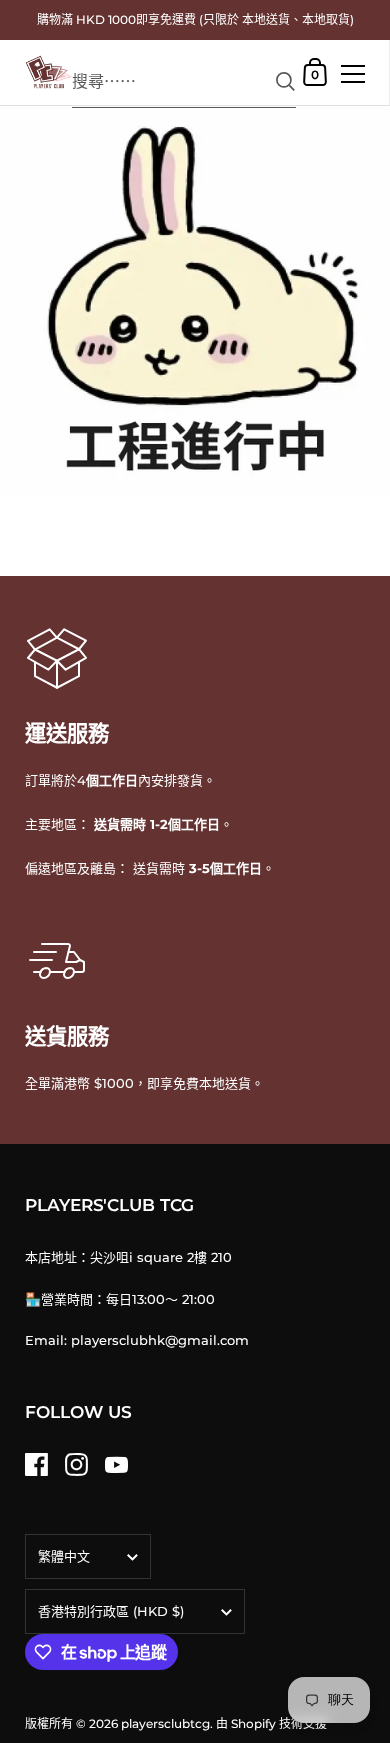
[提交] (285, 81)
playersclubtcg (165, 1723)
